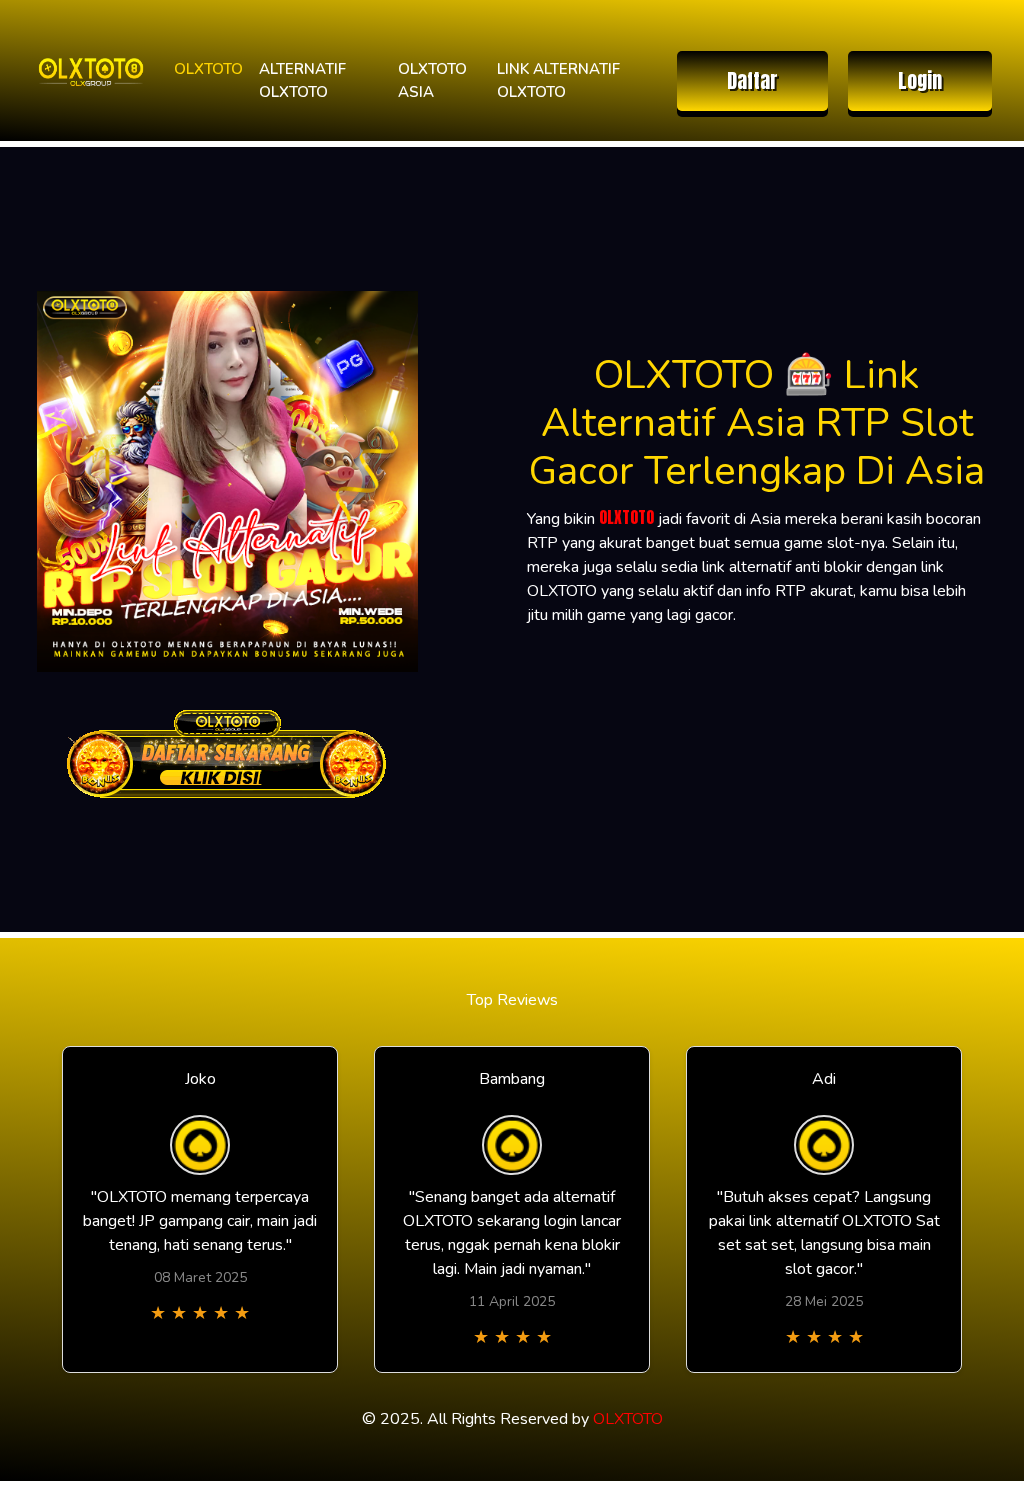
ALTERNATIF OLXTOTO (302, 80)
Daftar (752, 80)
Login (920, 80)
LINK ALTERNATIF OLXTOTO (558, 80)
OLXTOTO (208, 69)
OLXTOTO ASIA (432, 80)
